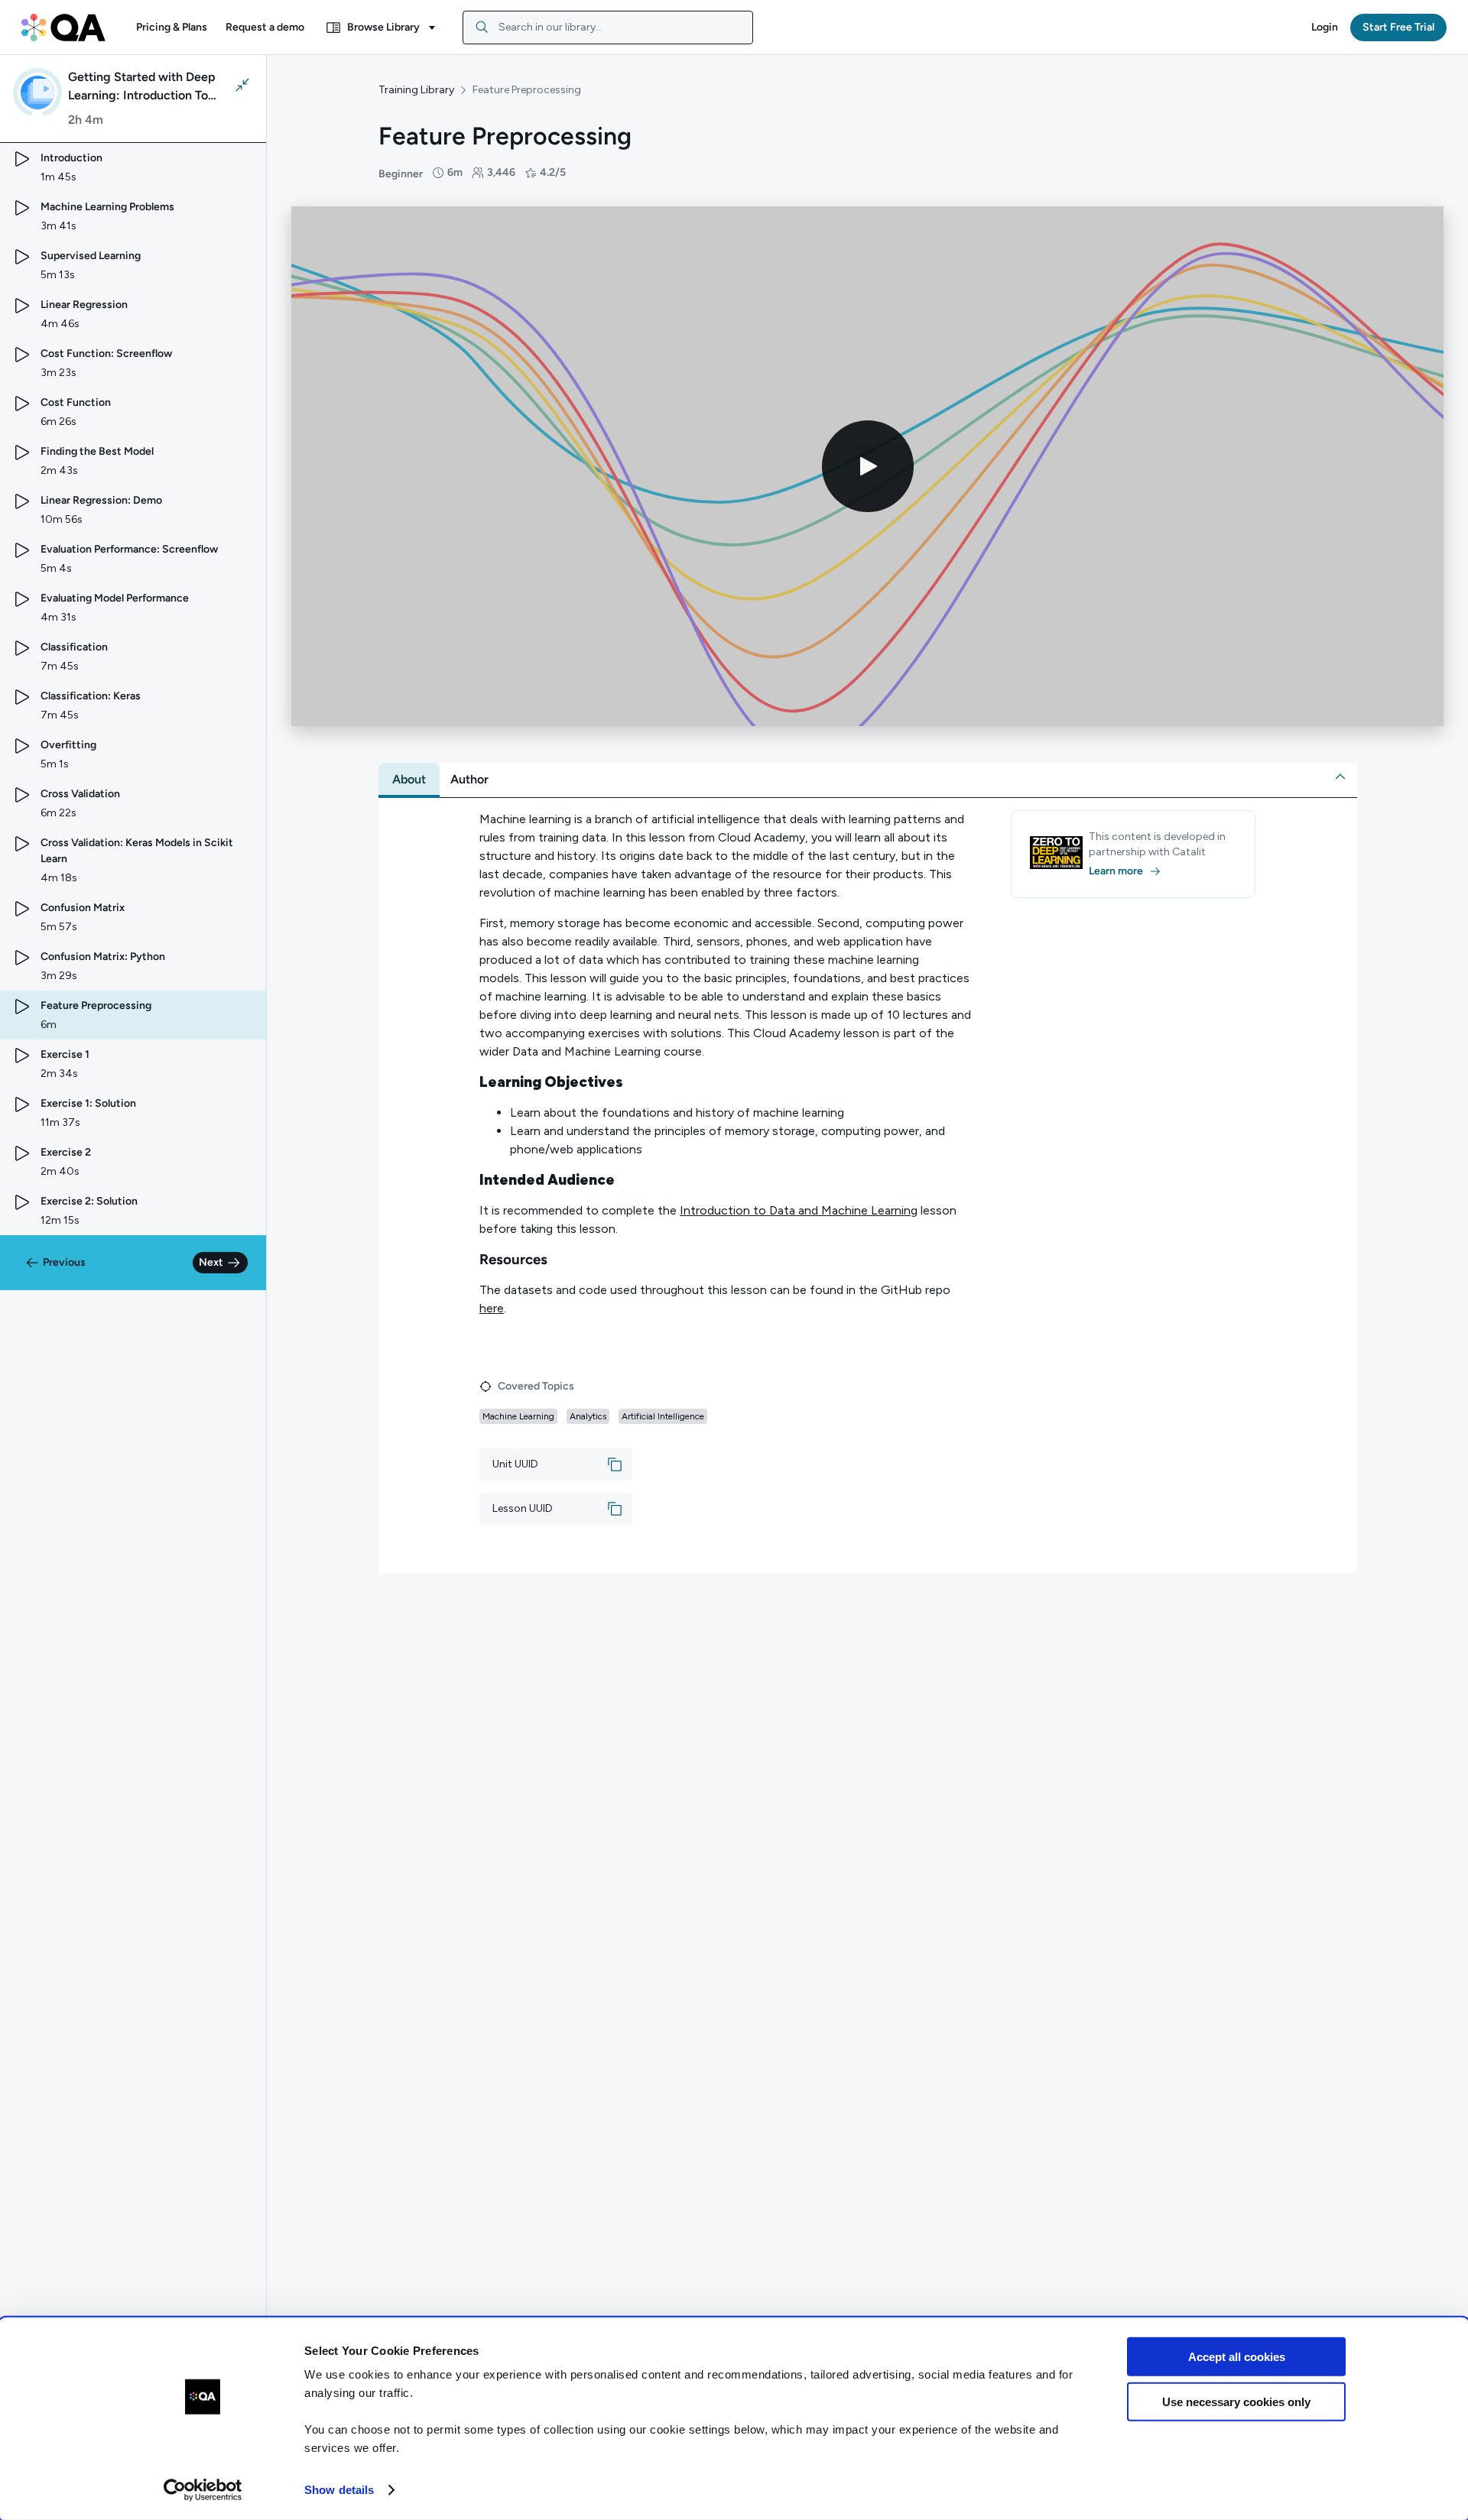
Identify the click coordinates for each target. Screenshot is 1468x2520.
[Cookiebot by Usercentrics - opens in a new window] (203, 2490)
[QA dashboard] (63, 28)
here (492, 1308)
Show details (339, 2490)
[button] (172, 28)
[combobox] (608, 28)
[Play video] (868, 466)
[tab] (409, 780)
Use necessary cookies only (1236, 2401)
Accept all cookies (1237, 2357)
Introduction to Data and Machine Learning (799, 1210)
